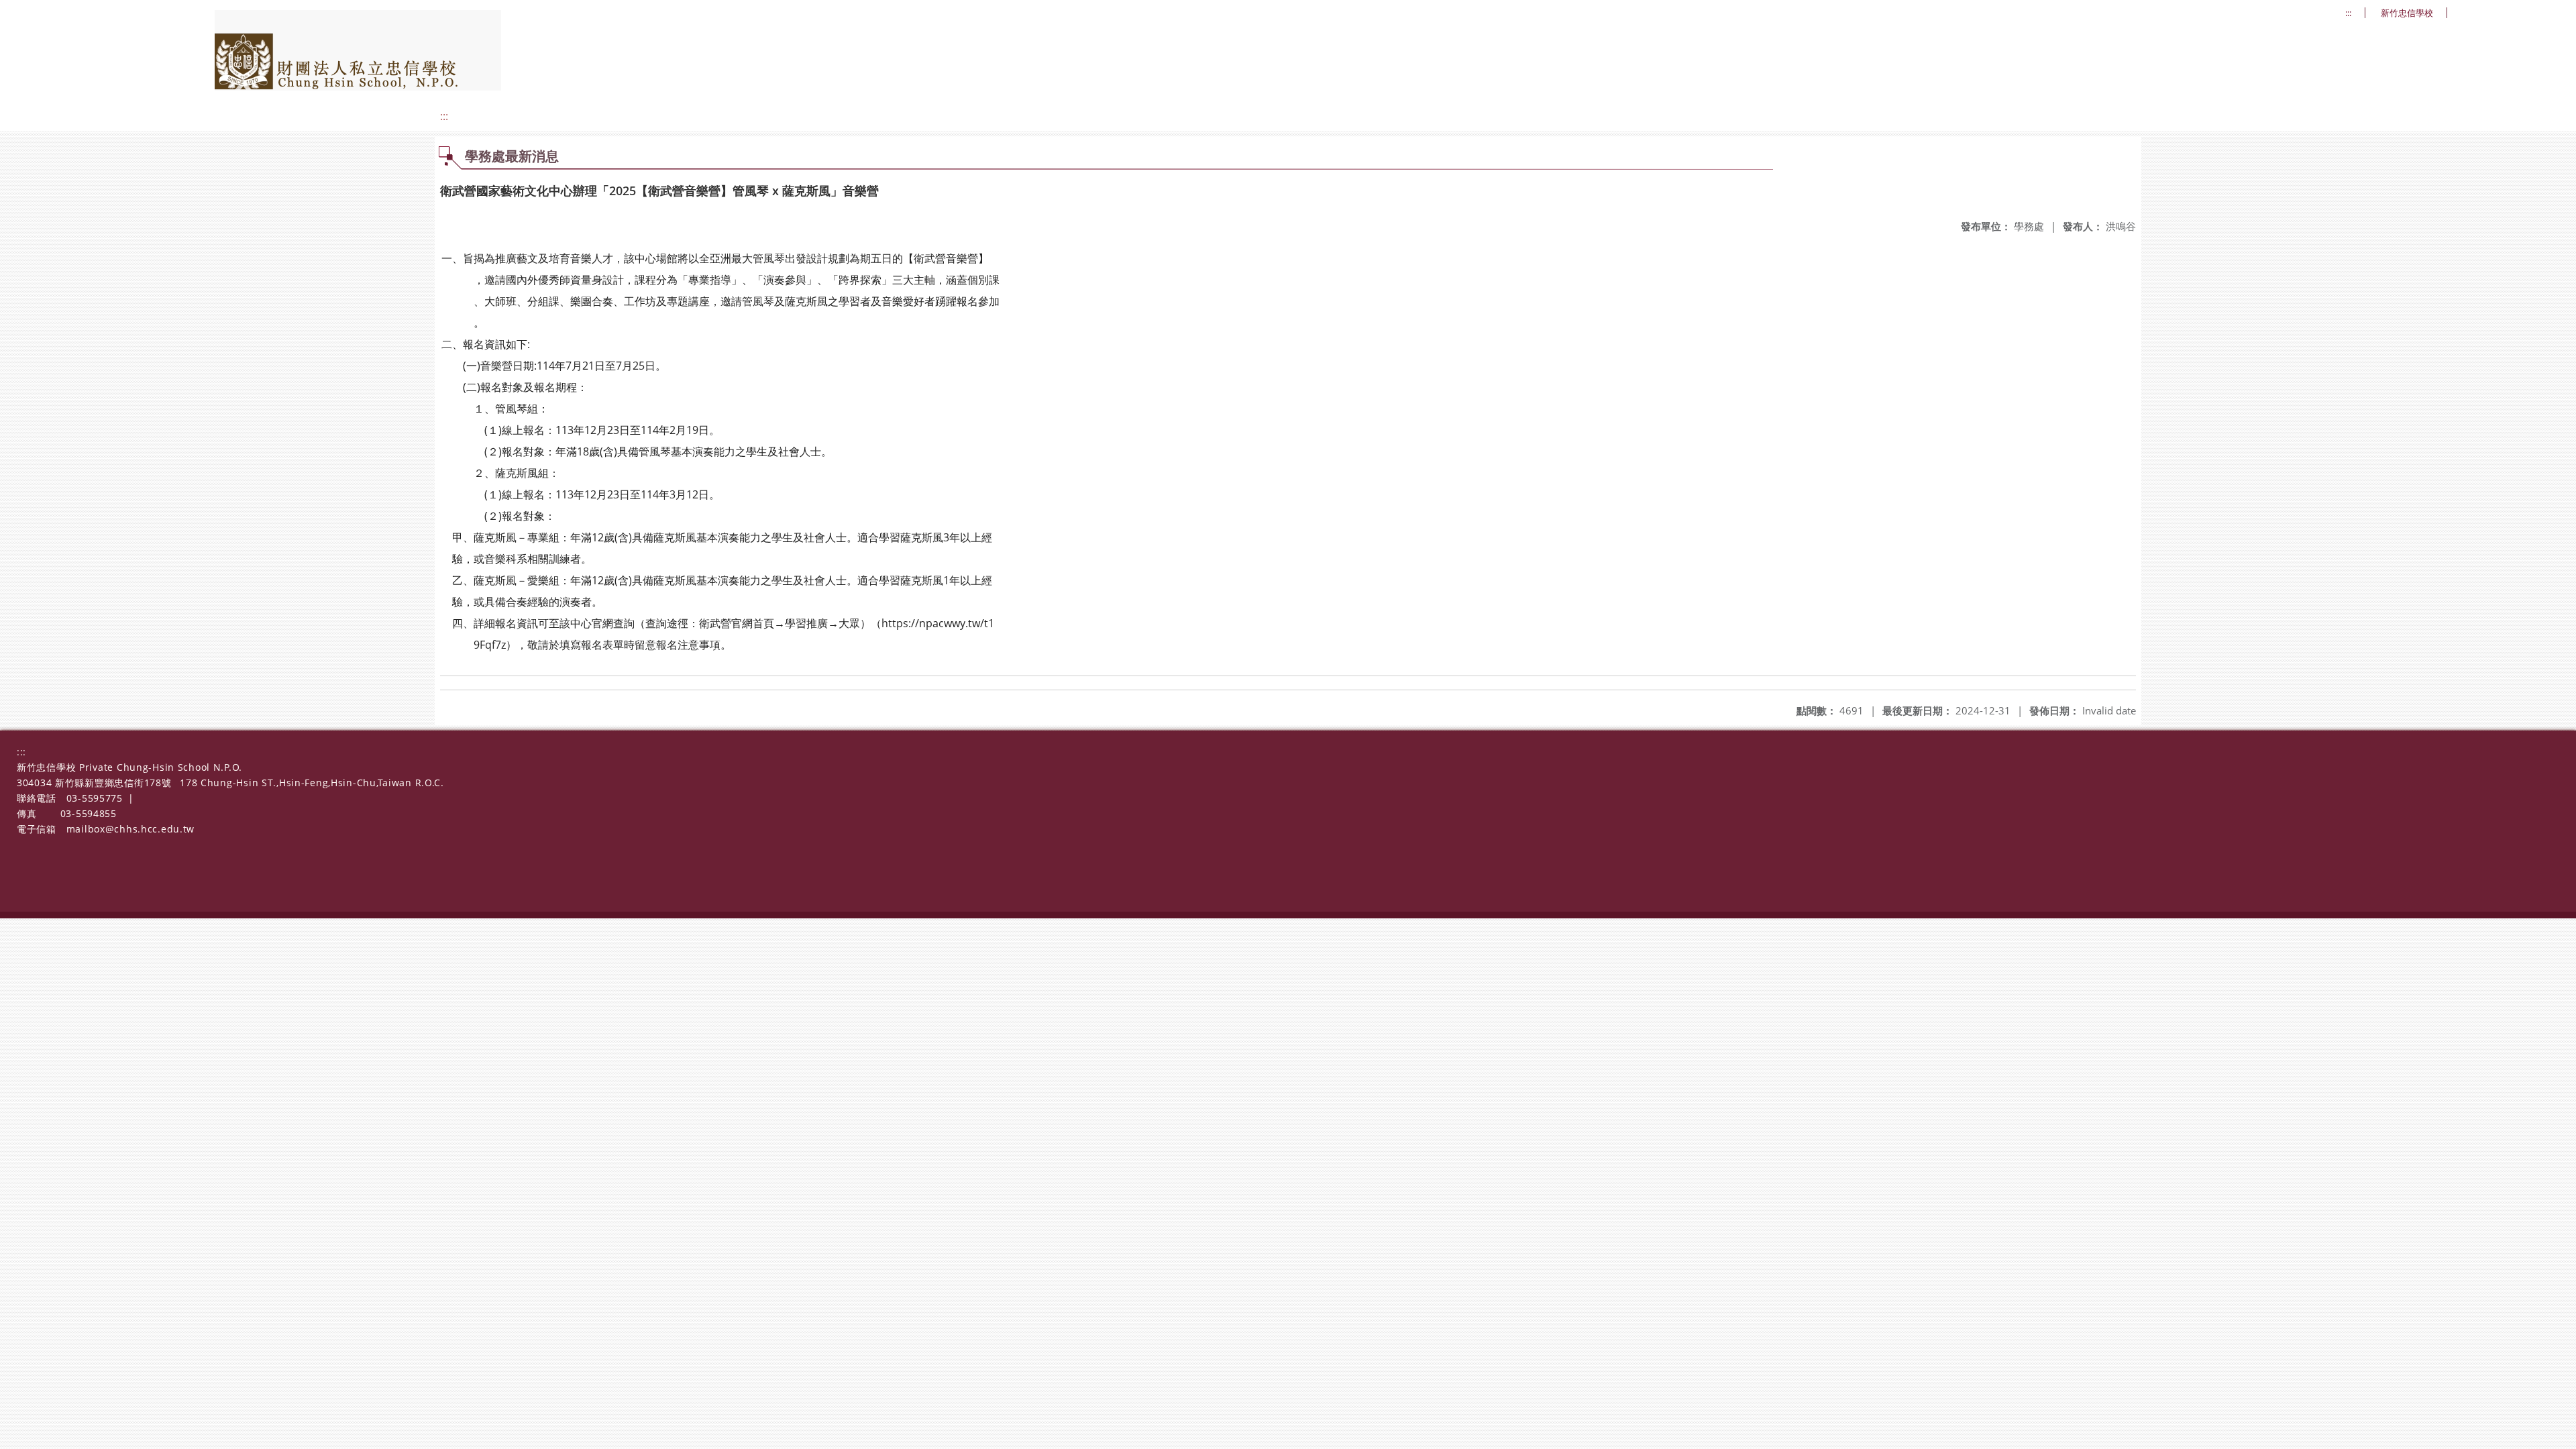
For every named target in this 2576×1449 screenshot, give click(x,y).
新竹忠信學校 (2407, 13)
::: (2348, 13)
